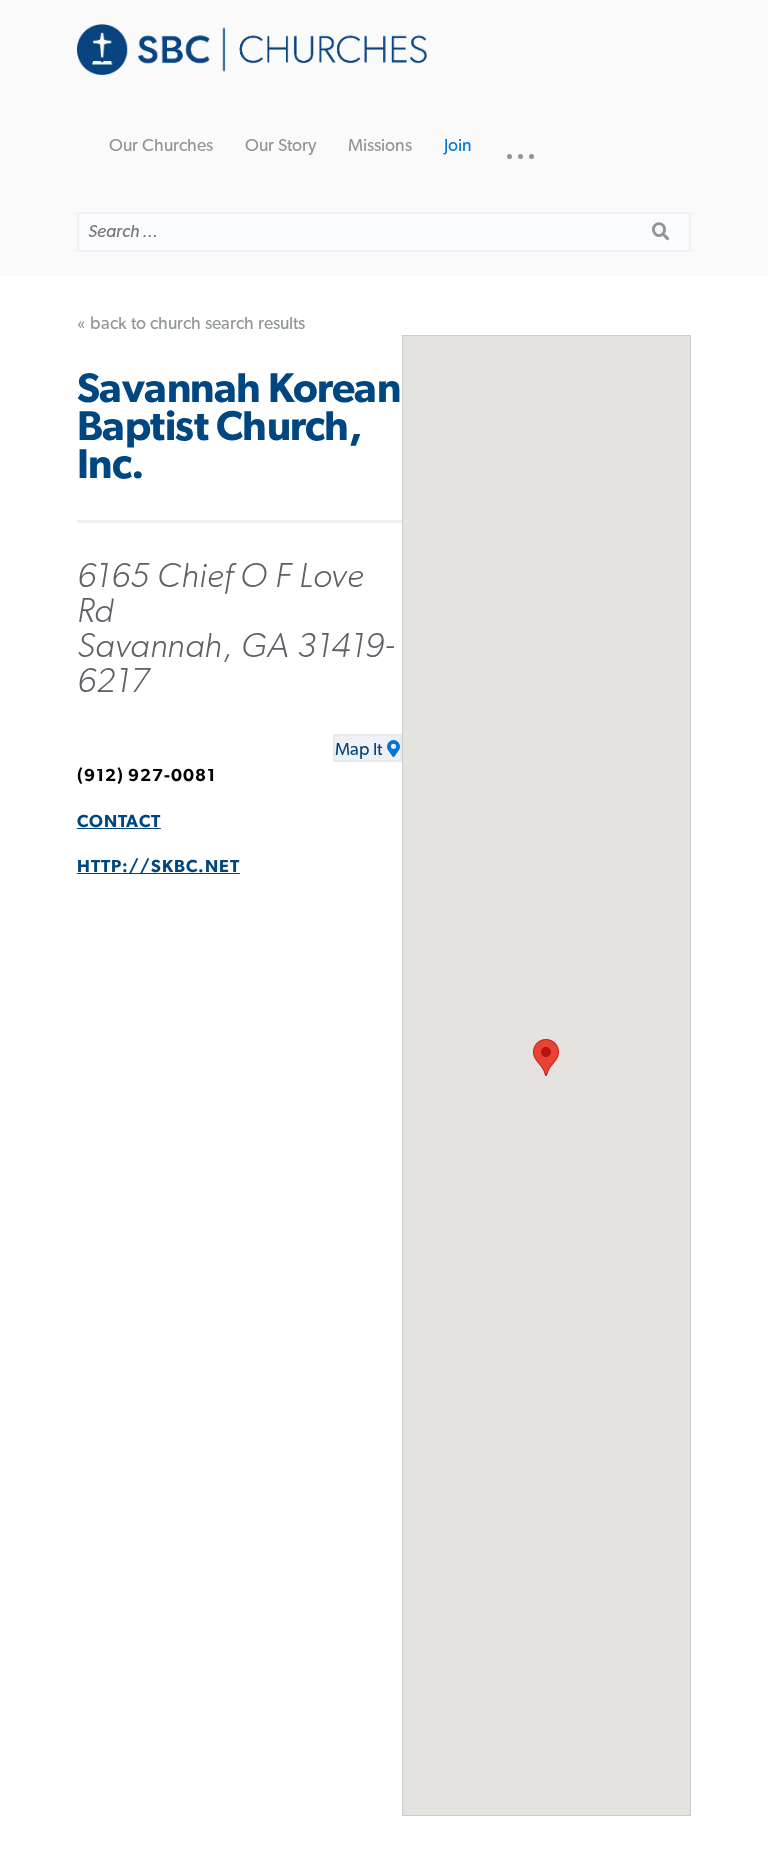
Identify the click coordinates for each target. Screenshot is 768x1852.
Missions (380, 146)
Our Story (280, 146)
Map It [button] (358, 750)
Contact (119, 822)
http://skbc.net (158, 867)
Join (458, 146)
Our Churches (161, 146)
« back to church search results (191, 324)
